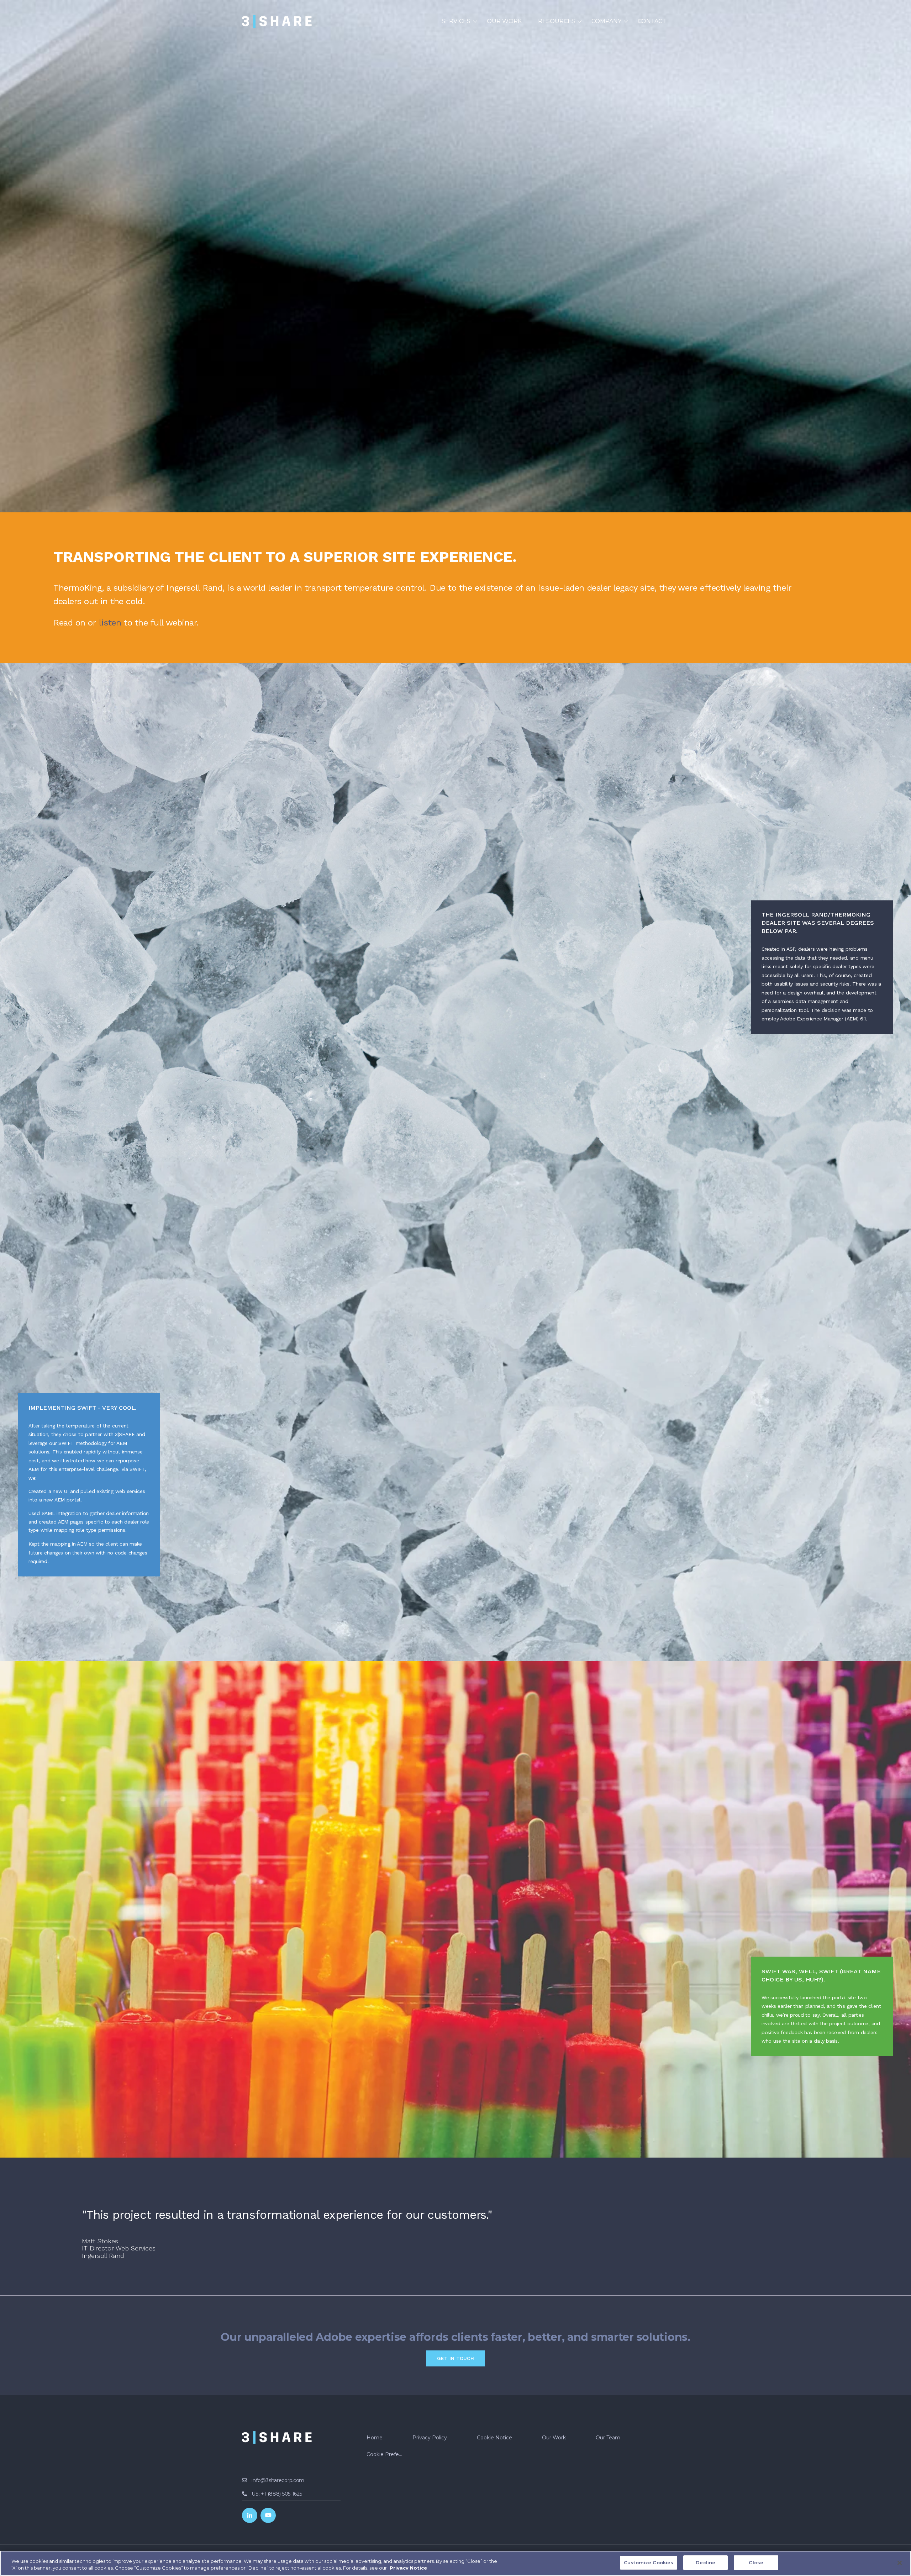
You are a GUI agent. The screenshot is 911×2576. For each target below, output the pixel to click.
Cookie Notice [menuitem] (494, 2438)
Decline (705, 2562)
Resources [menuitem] (557, 21)
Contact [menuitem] (652, 21)
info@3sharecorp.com (278, 2480)
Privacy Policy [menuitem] (430, 2438)
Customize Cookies (649, 2562)
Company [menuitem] (606, 21)
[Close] (900, 2563)
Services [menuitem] (456, 21)
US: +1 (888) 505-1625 (277, 2494)
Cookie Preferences (388, 2454)
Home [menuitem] (375, 2438)
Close (756, 2562)
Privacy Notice (408, 2568)
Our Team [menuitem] (608, 2438)
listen (110, 623)
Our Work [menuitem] (504, 21)
